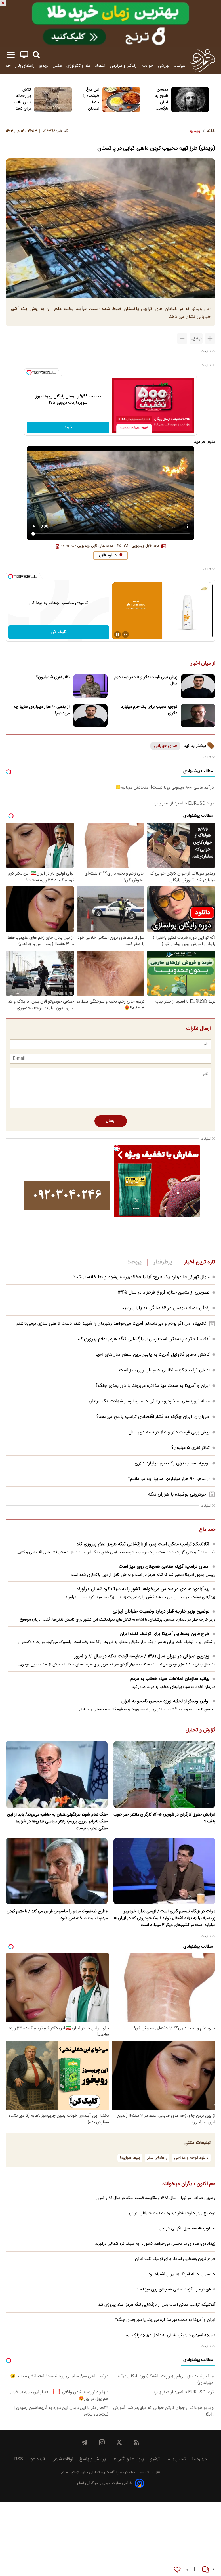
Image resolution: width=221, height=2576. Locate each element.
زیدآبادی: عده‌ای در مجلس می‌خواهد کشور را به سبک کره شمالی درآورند (143, 1589)
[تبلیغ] (110, 24)
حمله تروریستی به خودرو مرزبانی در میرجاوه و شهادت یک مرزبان (149, 1401)
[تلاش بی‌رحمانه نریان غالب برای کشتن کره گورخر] (53, 100)
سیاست (180, 66)
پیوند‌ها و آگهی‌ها (128, 2459)
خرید (68, 427)
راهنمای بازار (25, 66)
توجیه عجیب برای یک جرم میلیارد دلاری (149, 710)
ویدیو (44, 66)
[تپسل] (29, 372)
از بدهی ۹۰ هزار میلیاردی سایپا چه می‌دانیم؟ (42, 710)
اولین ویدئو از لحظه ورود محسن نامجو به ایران (165, 1701)
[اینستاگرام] (102, 2442)
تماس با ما (176, 2459)
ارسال (111, 1121)
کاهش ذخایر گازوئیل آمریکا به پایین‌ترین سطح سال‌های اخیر (153, 1355)
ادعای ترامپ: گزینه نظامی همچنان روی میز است (164, 1370)
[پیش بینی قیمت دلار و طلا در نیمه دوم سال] (198, 686)
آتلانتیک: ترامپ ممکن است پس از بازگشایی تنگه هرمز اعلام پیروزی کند (143, 1339)
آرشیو (155, 2459)
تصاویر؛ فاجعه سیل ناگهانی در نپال (187, 2229)
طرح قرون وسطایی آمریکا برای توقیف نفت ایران (165, 1634)
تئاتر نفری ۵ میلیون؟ (53, 677)
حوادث (148, 66)
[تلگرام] (85, 2442)
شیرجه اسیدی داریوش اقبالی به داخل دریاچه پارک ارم (170, 2335)
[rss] (136, 2442)
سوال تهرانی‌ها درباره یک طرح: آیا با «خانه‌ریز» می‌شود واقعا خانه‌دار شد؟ (142, 1277)
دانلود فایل (108, 555)
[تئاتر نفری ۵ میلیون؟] (90, 686)
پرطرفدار (163, 1262)
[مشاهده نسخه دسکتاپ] (24, 55)
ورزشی (163, 66)
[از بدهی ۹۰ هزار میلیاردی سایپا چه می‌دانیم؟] (90, 716)
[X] (119, 2442)
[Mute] (125, 634)
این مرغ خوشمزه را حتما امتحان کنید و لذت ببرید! (90, 99)
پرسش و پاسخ (93, 2459)
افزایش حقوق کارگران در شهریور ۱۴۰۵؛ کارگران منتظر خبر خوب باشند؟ (164, 1818)
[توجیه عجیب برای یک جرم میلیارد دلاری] (198, 716)
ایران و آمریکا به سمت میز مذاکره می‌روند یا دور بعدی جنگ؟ (153, 1386)
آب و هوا (37, 2459)
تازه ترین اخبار (200, 1262)
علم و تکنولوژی (78, 66)
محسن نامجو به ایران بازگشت (162, 99)
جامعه (6, 66)
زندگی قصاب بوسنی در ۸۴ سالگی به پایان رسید (166, 1308)
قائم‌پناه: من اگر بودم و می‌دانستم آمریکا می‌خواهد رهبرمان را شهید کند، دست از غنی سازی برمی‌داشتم (111, 1324)
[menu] (11, 55)
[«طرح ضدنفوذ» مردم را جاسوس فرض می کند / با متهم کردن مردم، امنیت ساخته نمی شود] (57, 1871)
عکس (57, 66)
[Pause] (117, 634)
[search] (36, 55)
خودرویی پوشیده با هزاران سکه (177, 1494)
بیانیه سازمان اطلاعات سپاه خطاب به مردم (170, 1679)
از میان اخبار (203, 664)
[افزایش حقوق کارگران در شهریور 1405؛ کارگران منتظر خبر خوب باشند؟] (164, 1774)
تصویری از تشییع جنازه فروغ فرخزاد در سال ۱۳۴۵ (164, 1293)
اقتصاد (100, 66)
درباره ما (199, 2459)
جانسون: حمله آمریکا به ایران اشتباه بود (182, 2274)
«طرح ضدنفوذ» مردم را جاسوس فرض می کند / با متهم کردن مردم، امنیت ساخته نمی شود (57, 1915)
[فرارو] (203, 60)
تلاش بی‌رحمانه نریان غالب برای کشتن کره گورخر (22, 99)
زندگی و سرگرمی (124, 66)
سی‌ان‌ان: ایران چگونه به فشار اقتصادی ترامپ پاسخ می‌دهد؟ (153, 1417)
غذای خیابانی (165, 746)
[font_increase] (210, 339)
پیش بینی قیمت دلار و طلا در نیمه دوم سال (146, 680)
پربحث (134, 1262)
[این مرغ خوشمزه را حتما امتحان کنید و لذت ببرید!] (121, 100)
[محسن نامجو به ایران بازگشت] (190, 100)
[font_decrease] (182, 339)
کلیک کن (59, 632)
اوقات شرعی (62, 2459)
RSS (19, 2459)
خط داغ (207, 1530)
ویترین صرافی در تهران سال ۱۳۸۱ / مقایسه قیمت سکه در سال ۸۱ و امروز (142, 1656)
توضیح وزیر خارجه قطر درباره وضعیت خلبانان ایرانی (161, 1612)
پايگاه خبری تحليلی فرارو (99, 2473)
